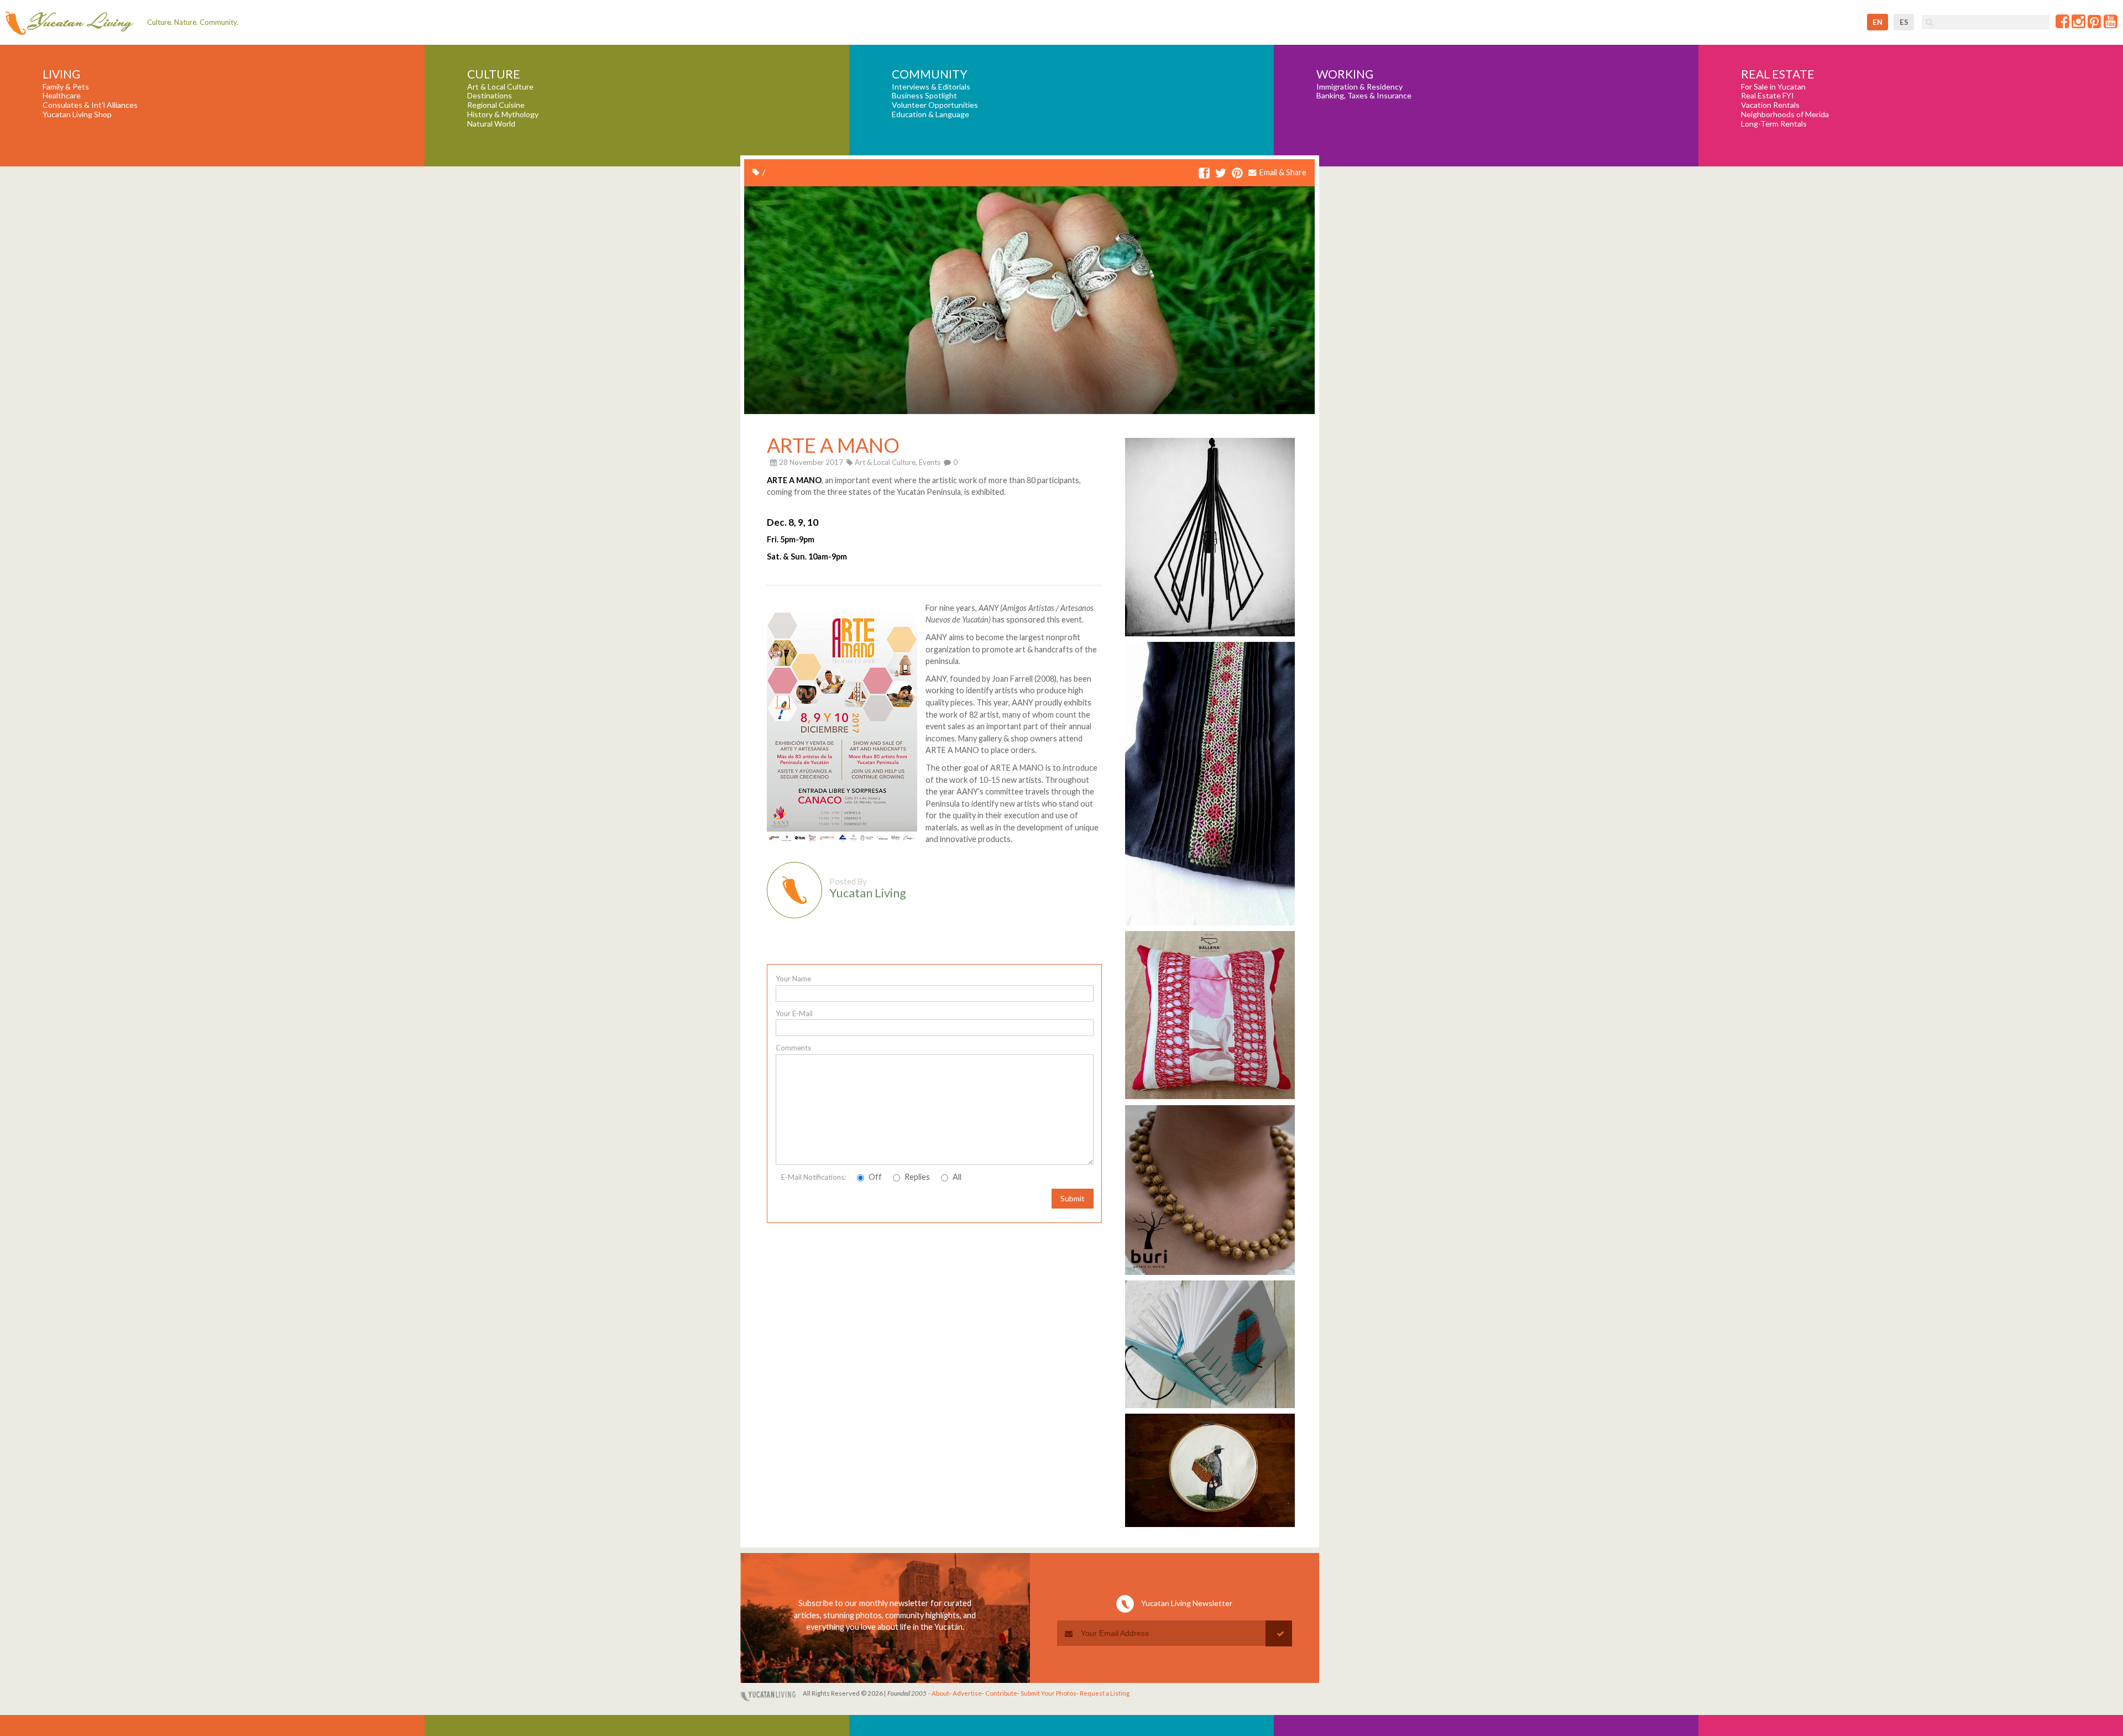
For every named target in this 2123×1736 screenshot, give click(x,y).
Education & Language (930, 114)
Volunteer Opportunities (935, 105)
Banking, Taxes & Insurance (1364, 96)
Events (930, 462)
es (1904, 22)
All (956, 1177)
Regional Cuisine (496, 105)
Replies (916, 1177)
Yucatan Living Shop (77, 114)
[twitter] (1221, 174)
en (1878, 22)
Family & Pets (66, 87)
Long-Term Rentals (1774, 124)
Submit (1073, 1198)
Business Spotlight (924, 96)
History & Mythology (503, 114)
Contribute (1001, 1693)
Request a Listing (1105, 1693)
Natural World (491, 124)
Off (874, 1177)
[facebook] (1204, 174)
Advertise (967, 1693)
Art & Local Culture (500, 87)
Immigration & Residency (1359, 87)
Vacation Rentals (1770, 105)
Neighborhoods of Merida (1785, 114)
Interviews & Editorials (931, 87)
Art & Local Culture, (886, 462)
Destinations (490, 96)
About (940, 1693)
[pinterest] (1237, 174)
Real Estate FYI (1768, 96)
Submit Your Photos (1049, 1693)
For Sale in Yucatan (1773, 87)
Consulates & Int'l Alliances (90, 105)
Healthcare (62, 96)
